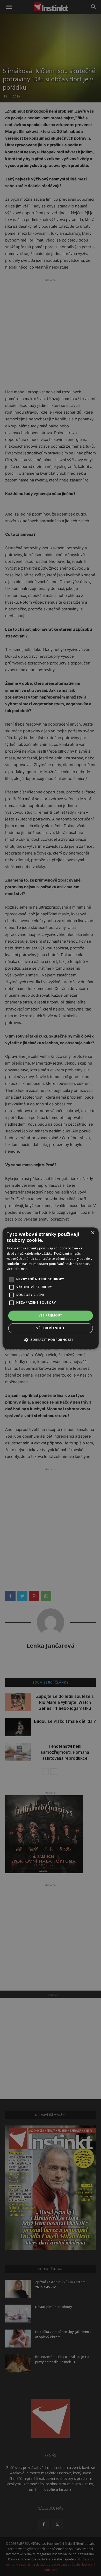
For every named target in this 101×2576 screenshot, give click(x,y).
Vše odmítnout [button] (50, 1328)
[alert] (51, 1288)
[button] (50, 1340)
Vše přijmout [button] (51, 1316)
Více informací (17, 1269)
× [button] (93, 1233)
